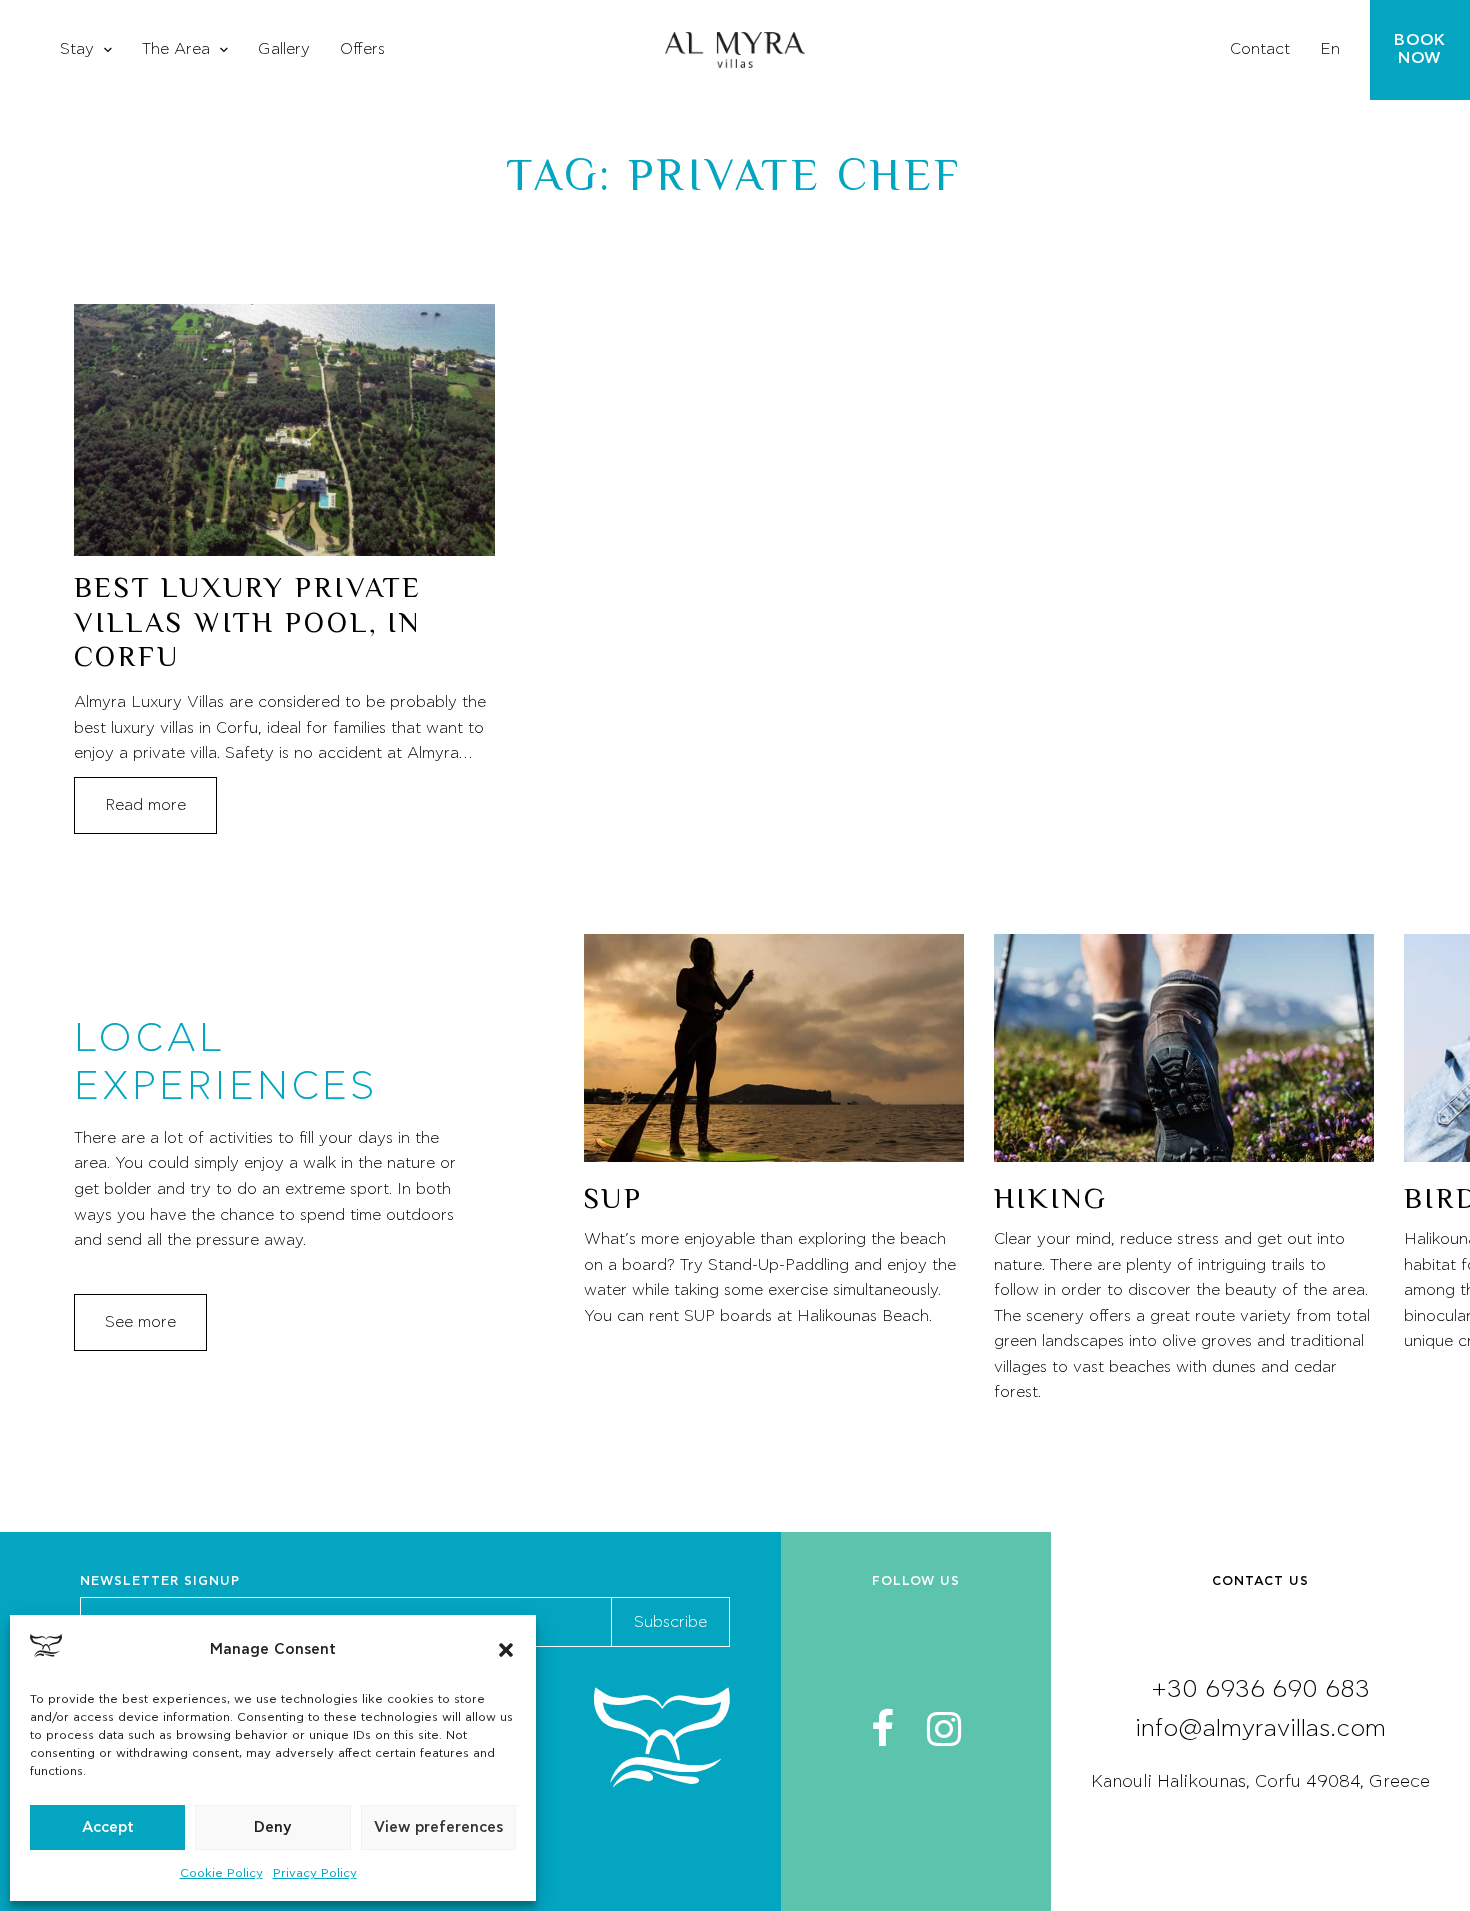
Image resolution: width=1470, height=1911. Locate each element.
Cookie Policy (221, 1873)
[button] (506, 1650)
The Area (176, 49)
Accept (108, 1827)
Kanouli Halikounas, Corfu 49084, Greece (1260, 1782)
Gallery (284, 49)
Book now (1420, 49)
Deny (273, 1827)
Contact (1260, 49)
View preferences (438, 1827)
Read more (145, 805)
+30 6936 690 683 (1260, 1690)
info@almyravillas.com (1260, 1729)
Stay (77, 49)
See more (140, 1322)
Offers (362, 49)
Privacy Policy (315, 1873)
